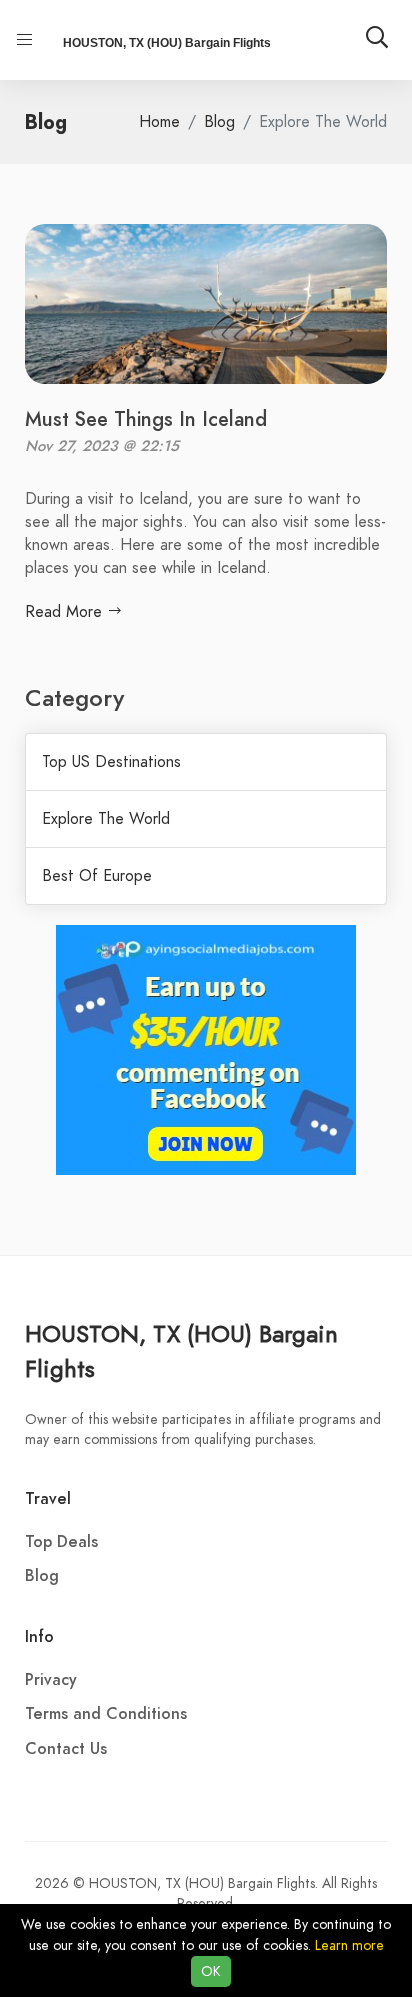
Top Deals (61, 1542)
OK (211, 1971)
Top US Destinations (111, 762)
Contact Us (66, 1749)
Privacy (51, 1680)
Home (159, 122)
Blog (219, 122)
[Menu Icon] (25, 40)
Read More (66, 612)
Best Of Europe (97, 876)
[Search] (377, 40)
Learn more (349, 1945)
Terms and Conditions (106, 1714)
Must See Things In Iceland (146, 419)
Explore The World (106, 819)
